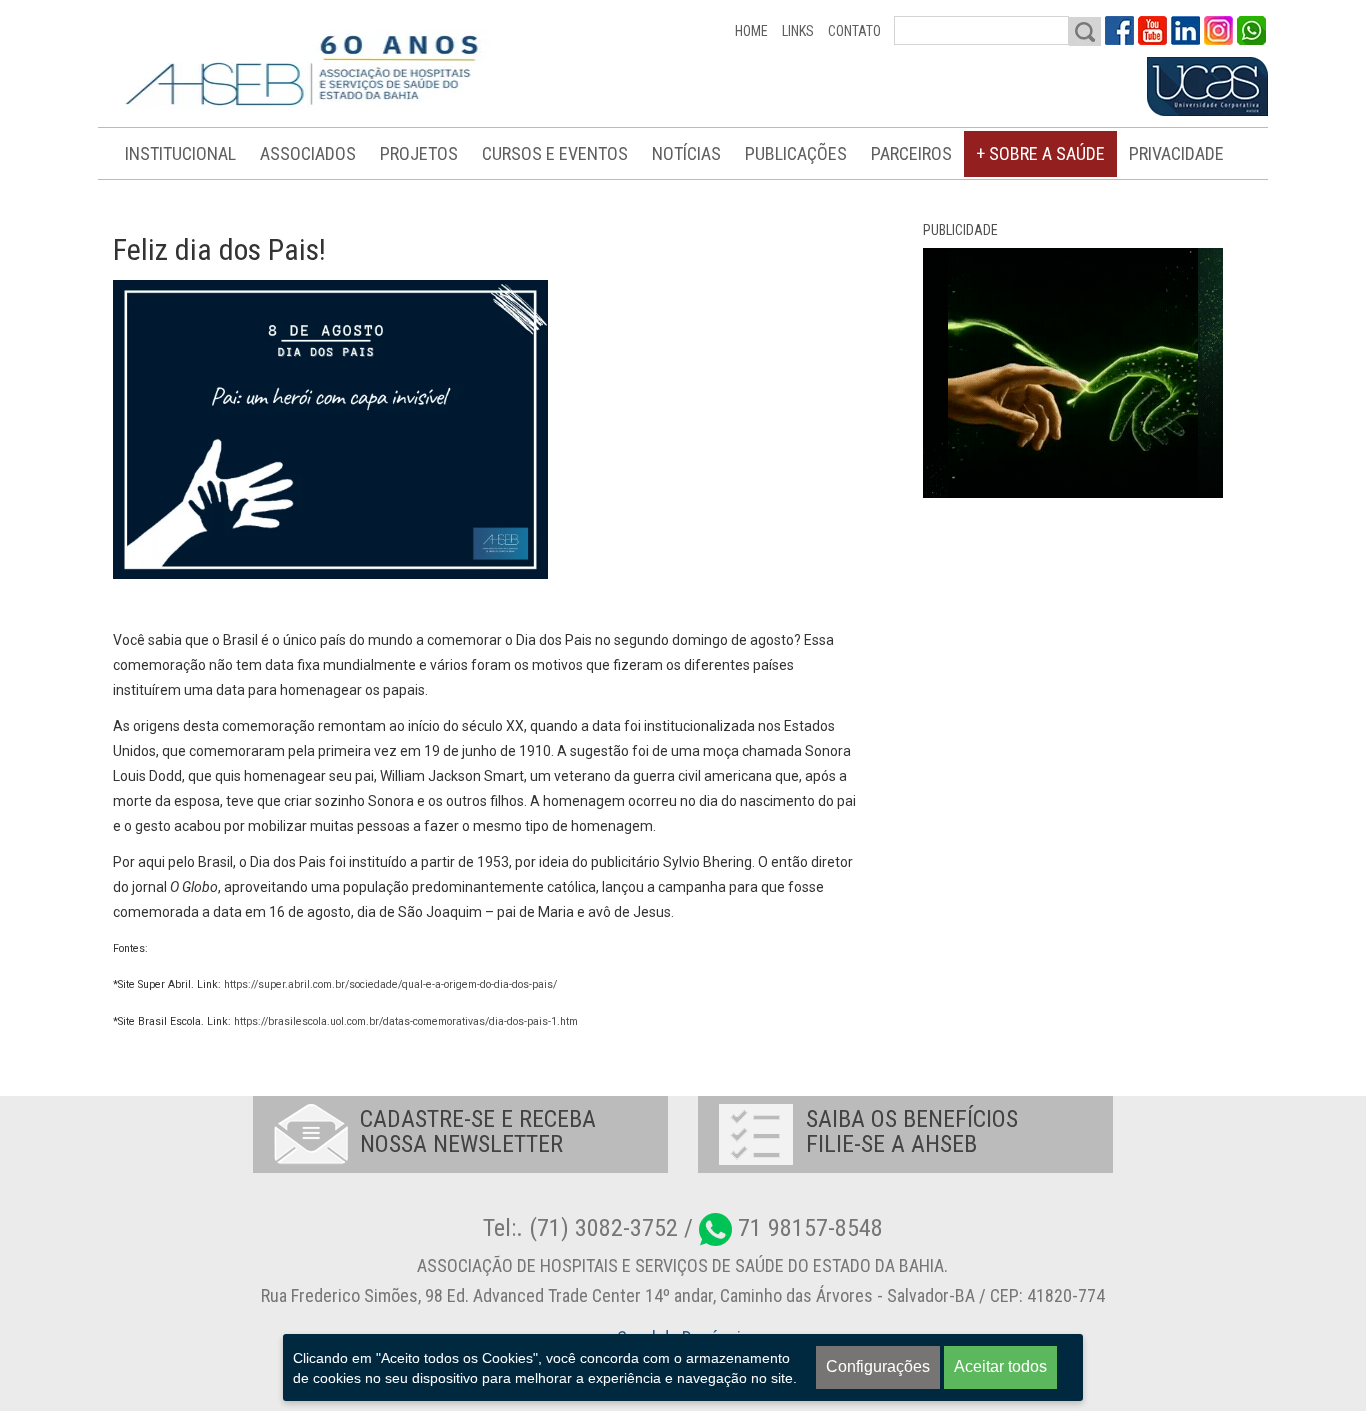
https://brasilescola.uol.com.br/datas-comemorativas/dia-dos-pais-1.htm (406, 1021)
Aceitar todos (1000, 1366)
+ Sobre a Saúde (1040, 153)
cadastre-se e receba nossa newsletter (478, 1131)
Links (798, 31)
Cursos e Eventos (555, 153)
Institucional (180, 153)
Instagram (1218, 30)
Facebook (1119, 30)
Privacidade (1176, 153)
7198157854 (1251, 30)
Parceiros (911, 153)
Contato (854, 31)
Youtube (1152, 30)
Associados (308, 153)
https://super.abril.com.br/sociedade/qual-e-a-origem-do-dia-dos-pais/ (390, 984)
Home (751, 31)
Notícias (686, 153)
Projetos (419, 153)
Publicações (796, 153)
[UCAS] (1207, 87)
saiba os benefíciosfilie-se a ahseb (912, 1131)
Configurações (878, 1366)
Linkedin (1185, 30)
